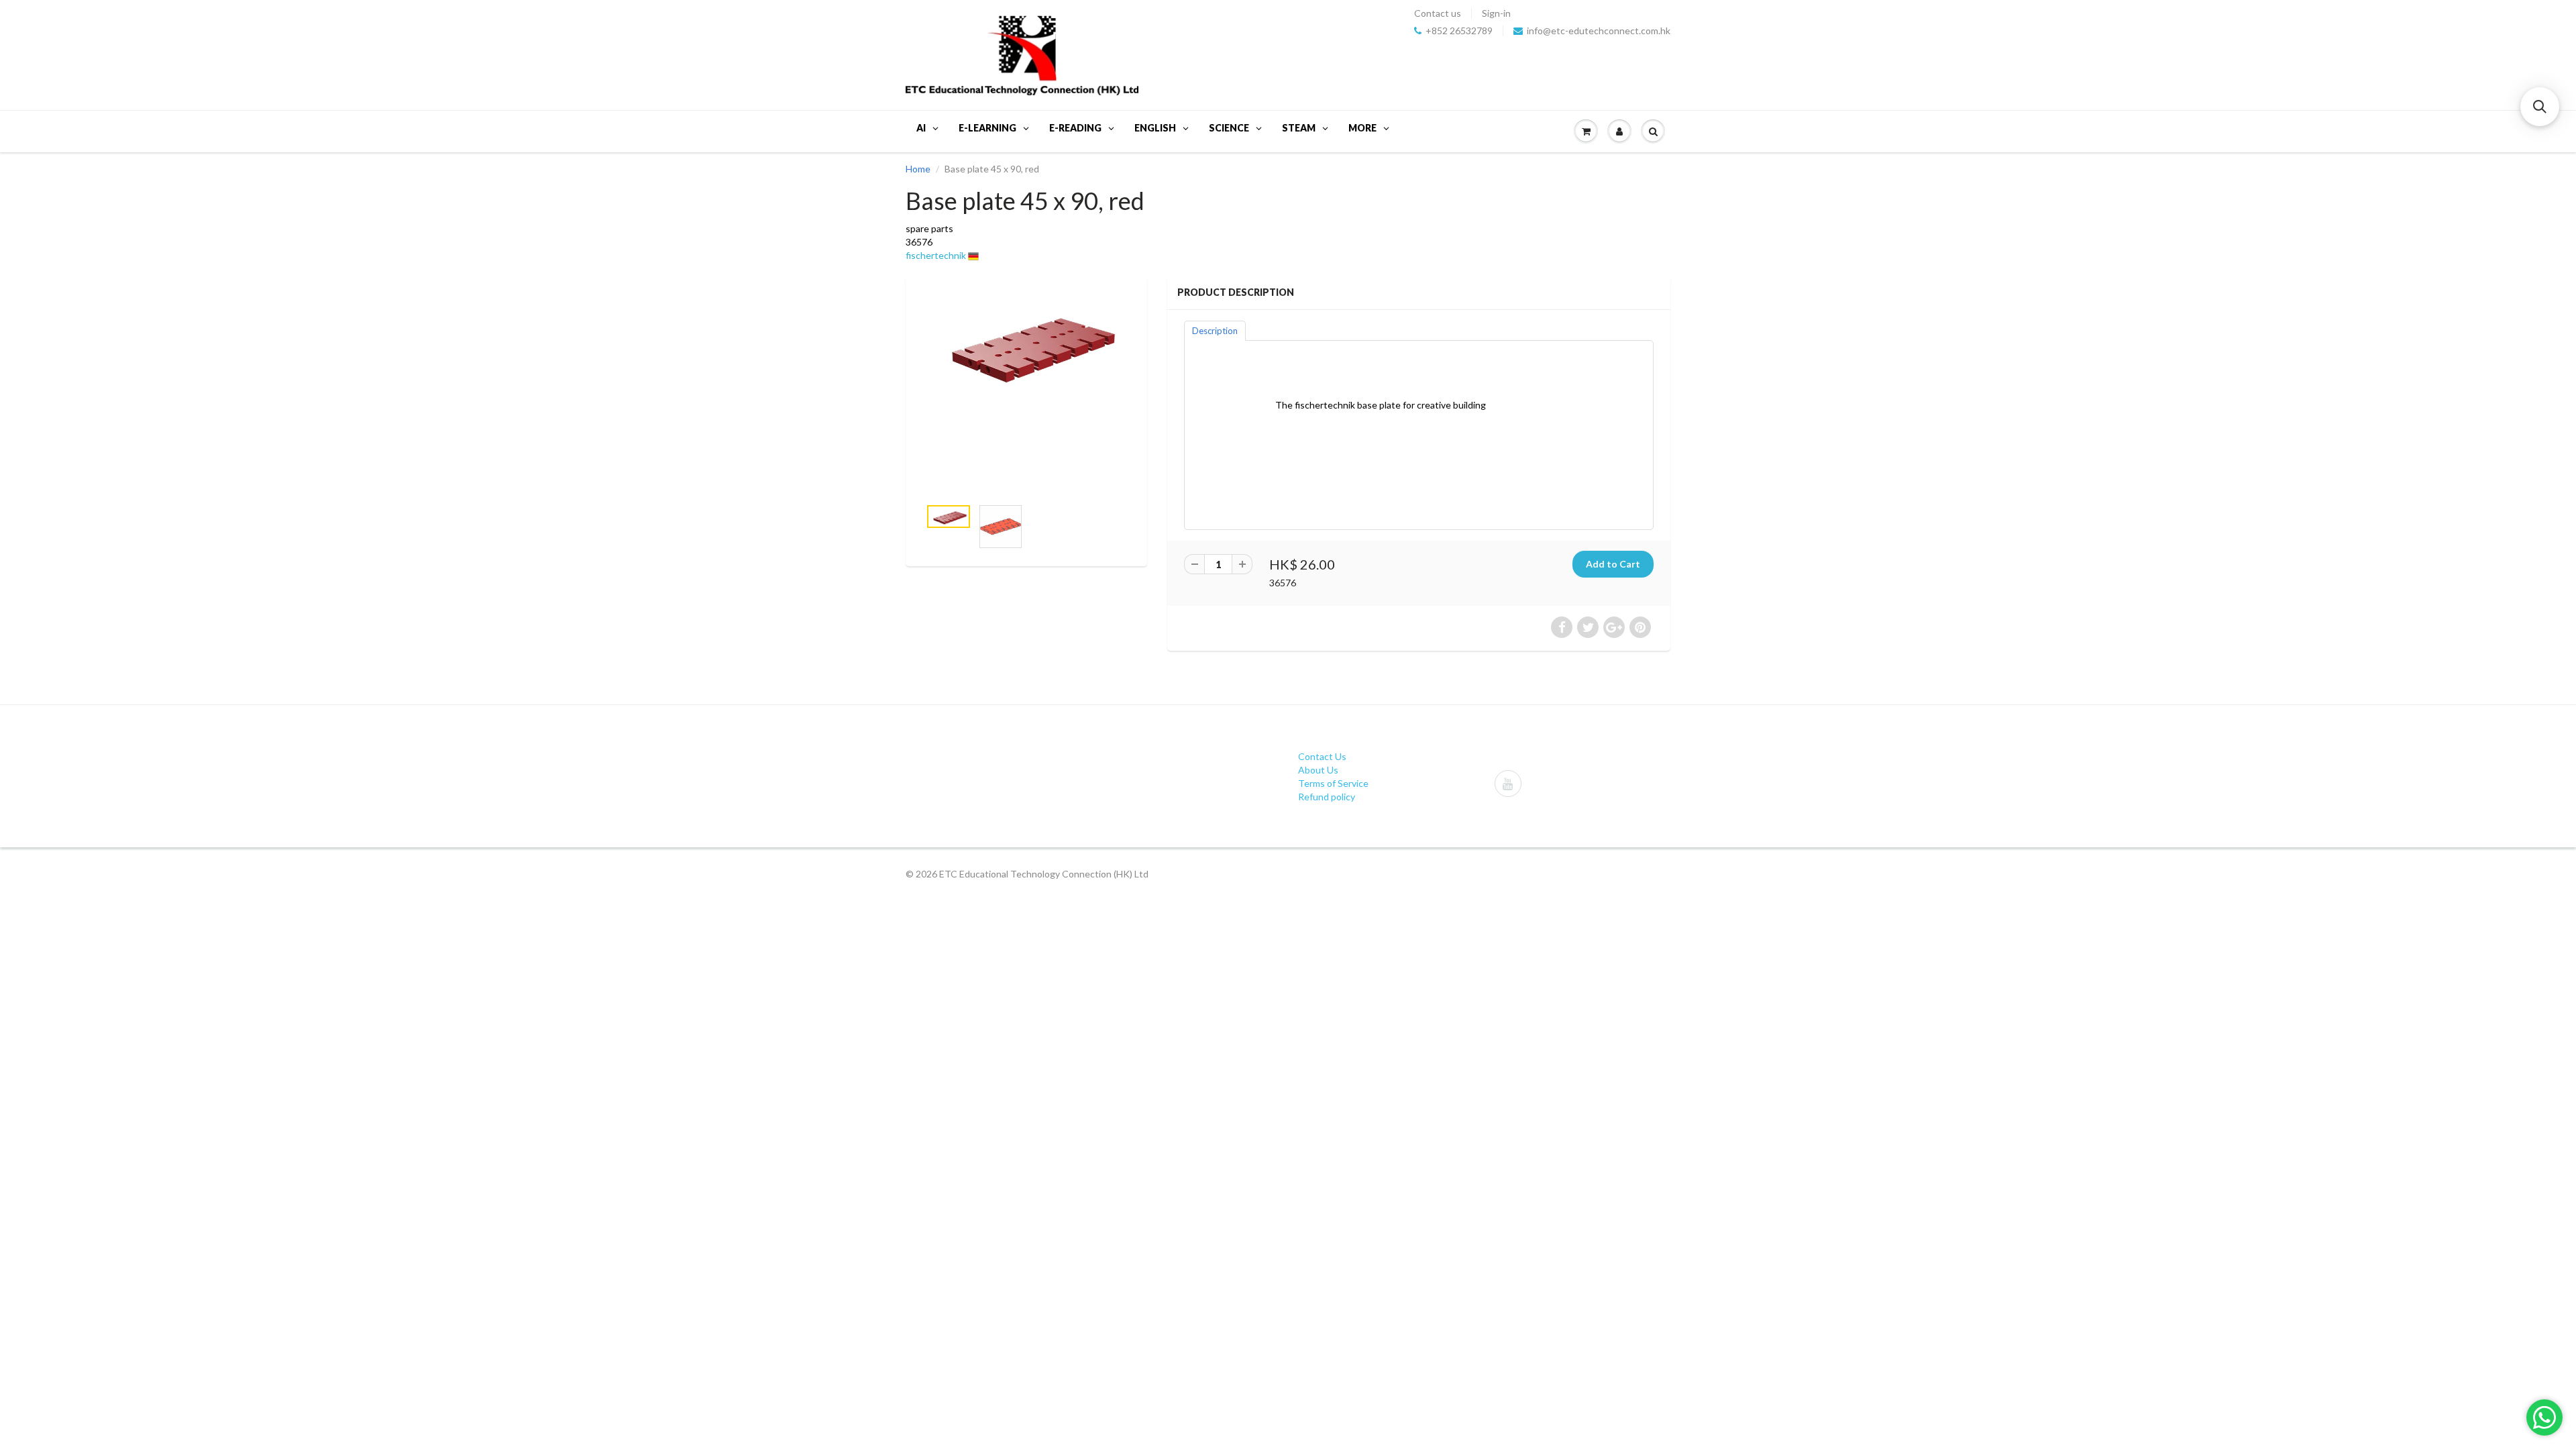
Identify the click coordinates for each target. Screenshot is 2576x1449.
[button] (2540, 107)
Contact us (1438, 13)
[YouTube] (1508, 784)
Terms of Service (1333, 783)
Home (918, 169)
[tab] (1215, 330)
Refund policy (1327, 797)
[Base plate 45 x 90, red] (1026, 344)
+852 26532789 (1459, 31)
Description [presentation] (1215, 331)
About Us (1318, 770)
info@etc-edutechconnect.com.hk (1599, 31)
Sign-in (1496, 13)
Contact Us (1322, 756)
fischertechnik (936, 255)
